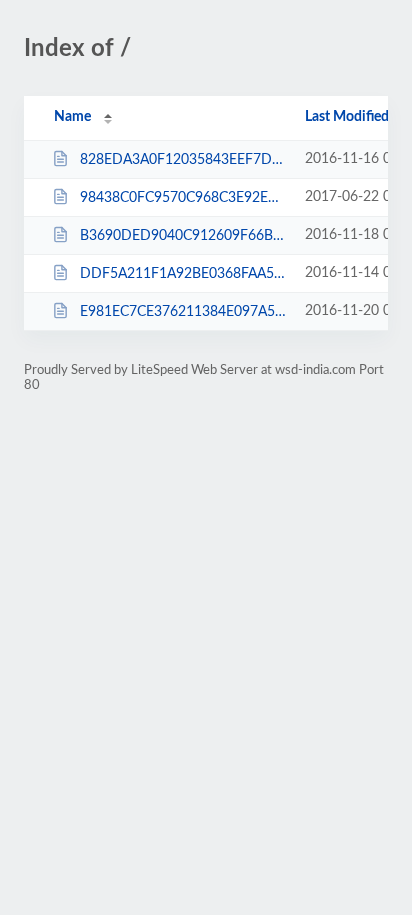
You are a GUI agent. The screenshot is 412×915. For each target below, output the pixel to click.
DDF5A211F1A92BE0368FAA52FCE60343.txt (183, 274)
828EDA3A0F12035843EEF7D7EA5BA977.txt (183, 160)
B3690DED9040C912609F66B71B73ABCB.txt (183, 236)
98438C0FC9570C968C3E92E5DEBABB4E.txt (183, 198)
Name (72, 117)
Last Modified (347, 117)
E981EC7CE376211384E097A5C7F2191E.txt (183, 312)
